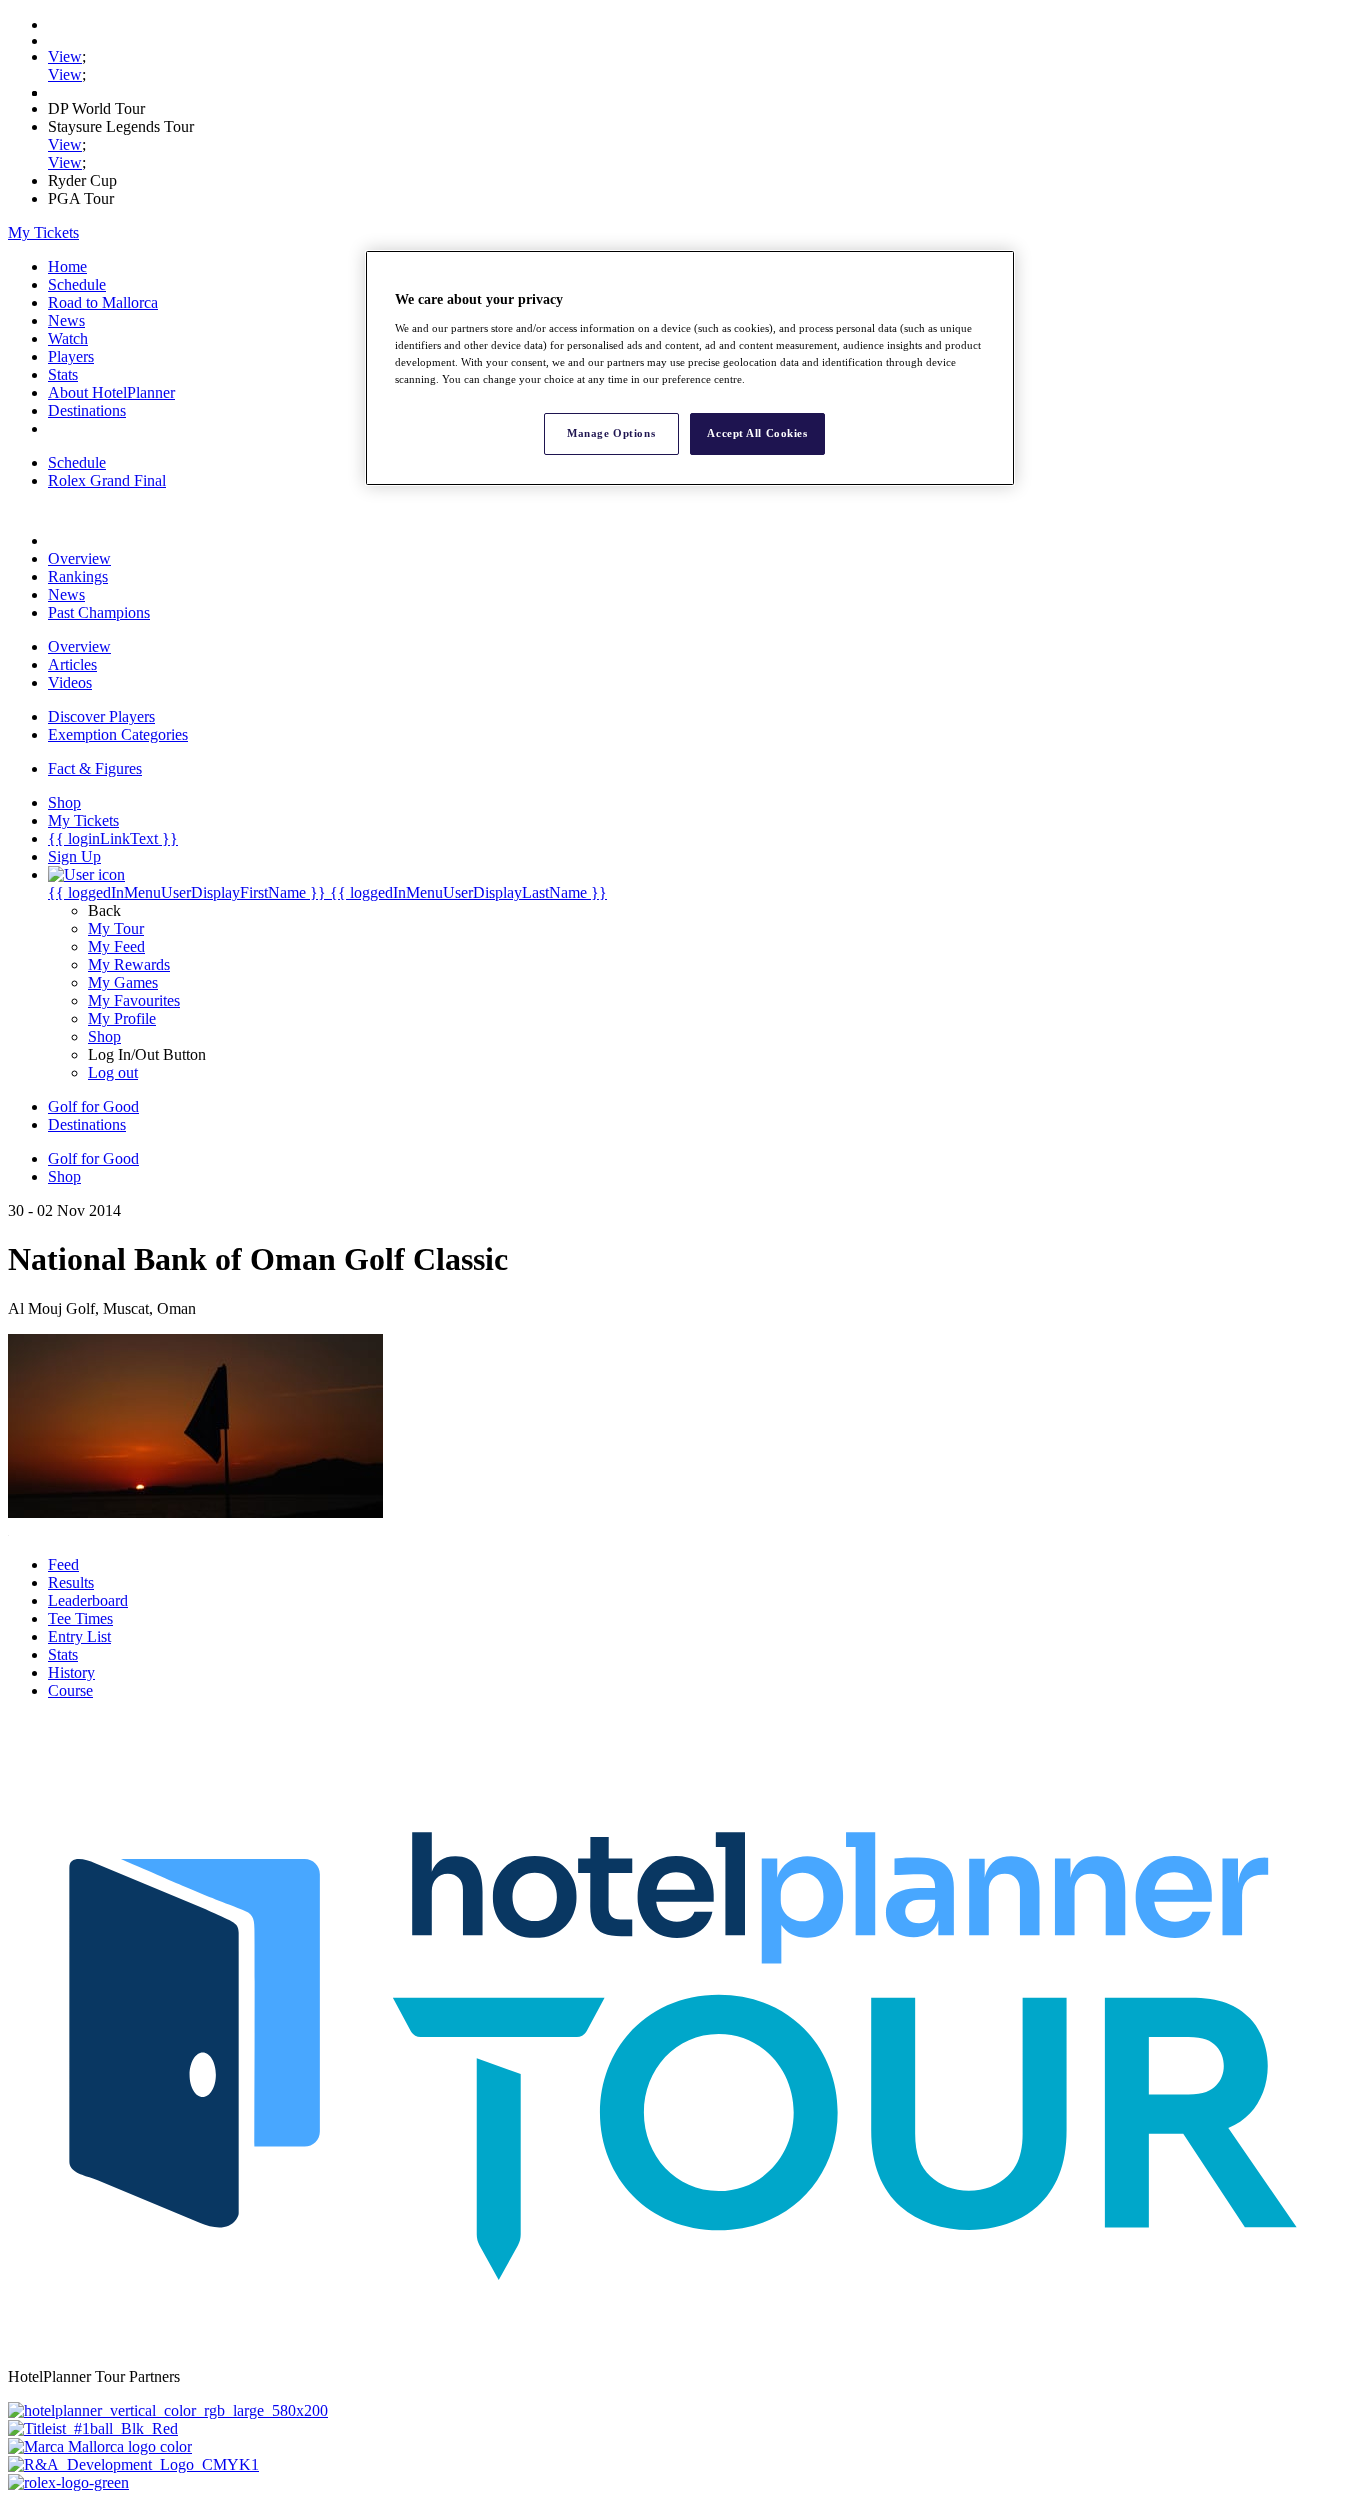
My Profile (122, 1018)
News (66, 320)
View (65, 56)
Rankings (78, 576)
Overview (79, 558)
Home (67, 266)
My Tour (116, 928)
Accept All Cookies (757, 433)
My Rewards (129, 964)
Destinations (87, 410)
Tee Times (80, 1618)
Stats (63, 374)
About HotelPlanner (111, 392)
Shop (104, 1036)
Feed (63, 1564)
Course (70, 1690)
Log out (113, 1072)
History (71, 1672)
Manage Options (611, 433)
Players (71, 356)
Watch (68, 338)
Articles (72, 664)
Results (71, 1582)
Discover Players (101, 716)
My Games (123, 982)
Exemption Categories (118, 734)
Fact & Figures (95, 768)
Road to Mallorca (103, 302)
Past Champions (99, 612)
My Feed (116, 946)
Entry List (79, 1636)
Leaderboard (88, 1600)
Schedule (77, 284)
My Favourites (134, 1000)
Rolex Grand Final (107, 480)
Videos (70, 682)
